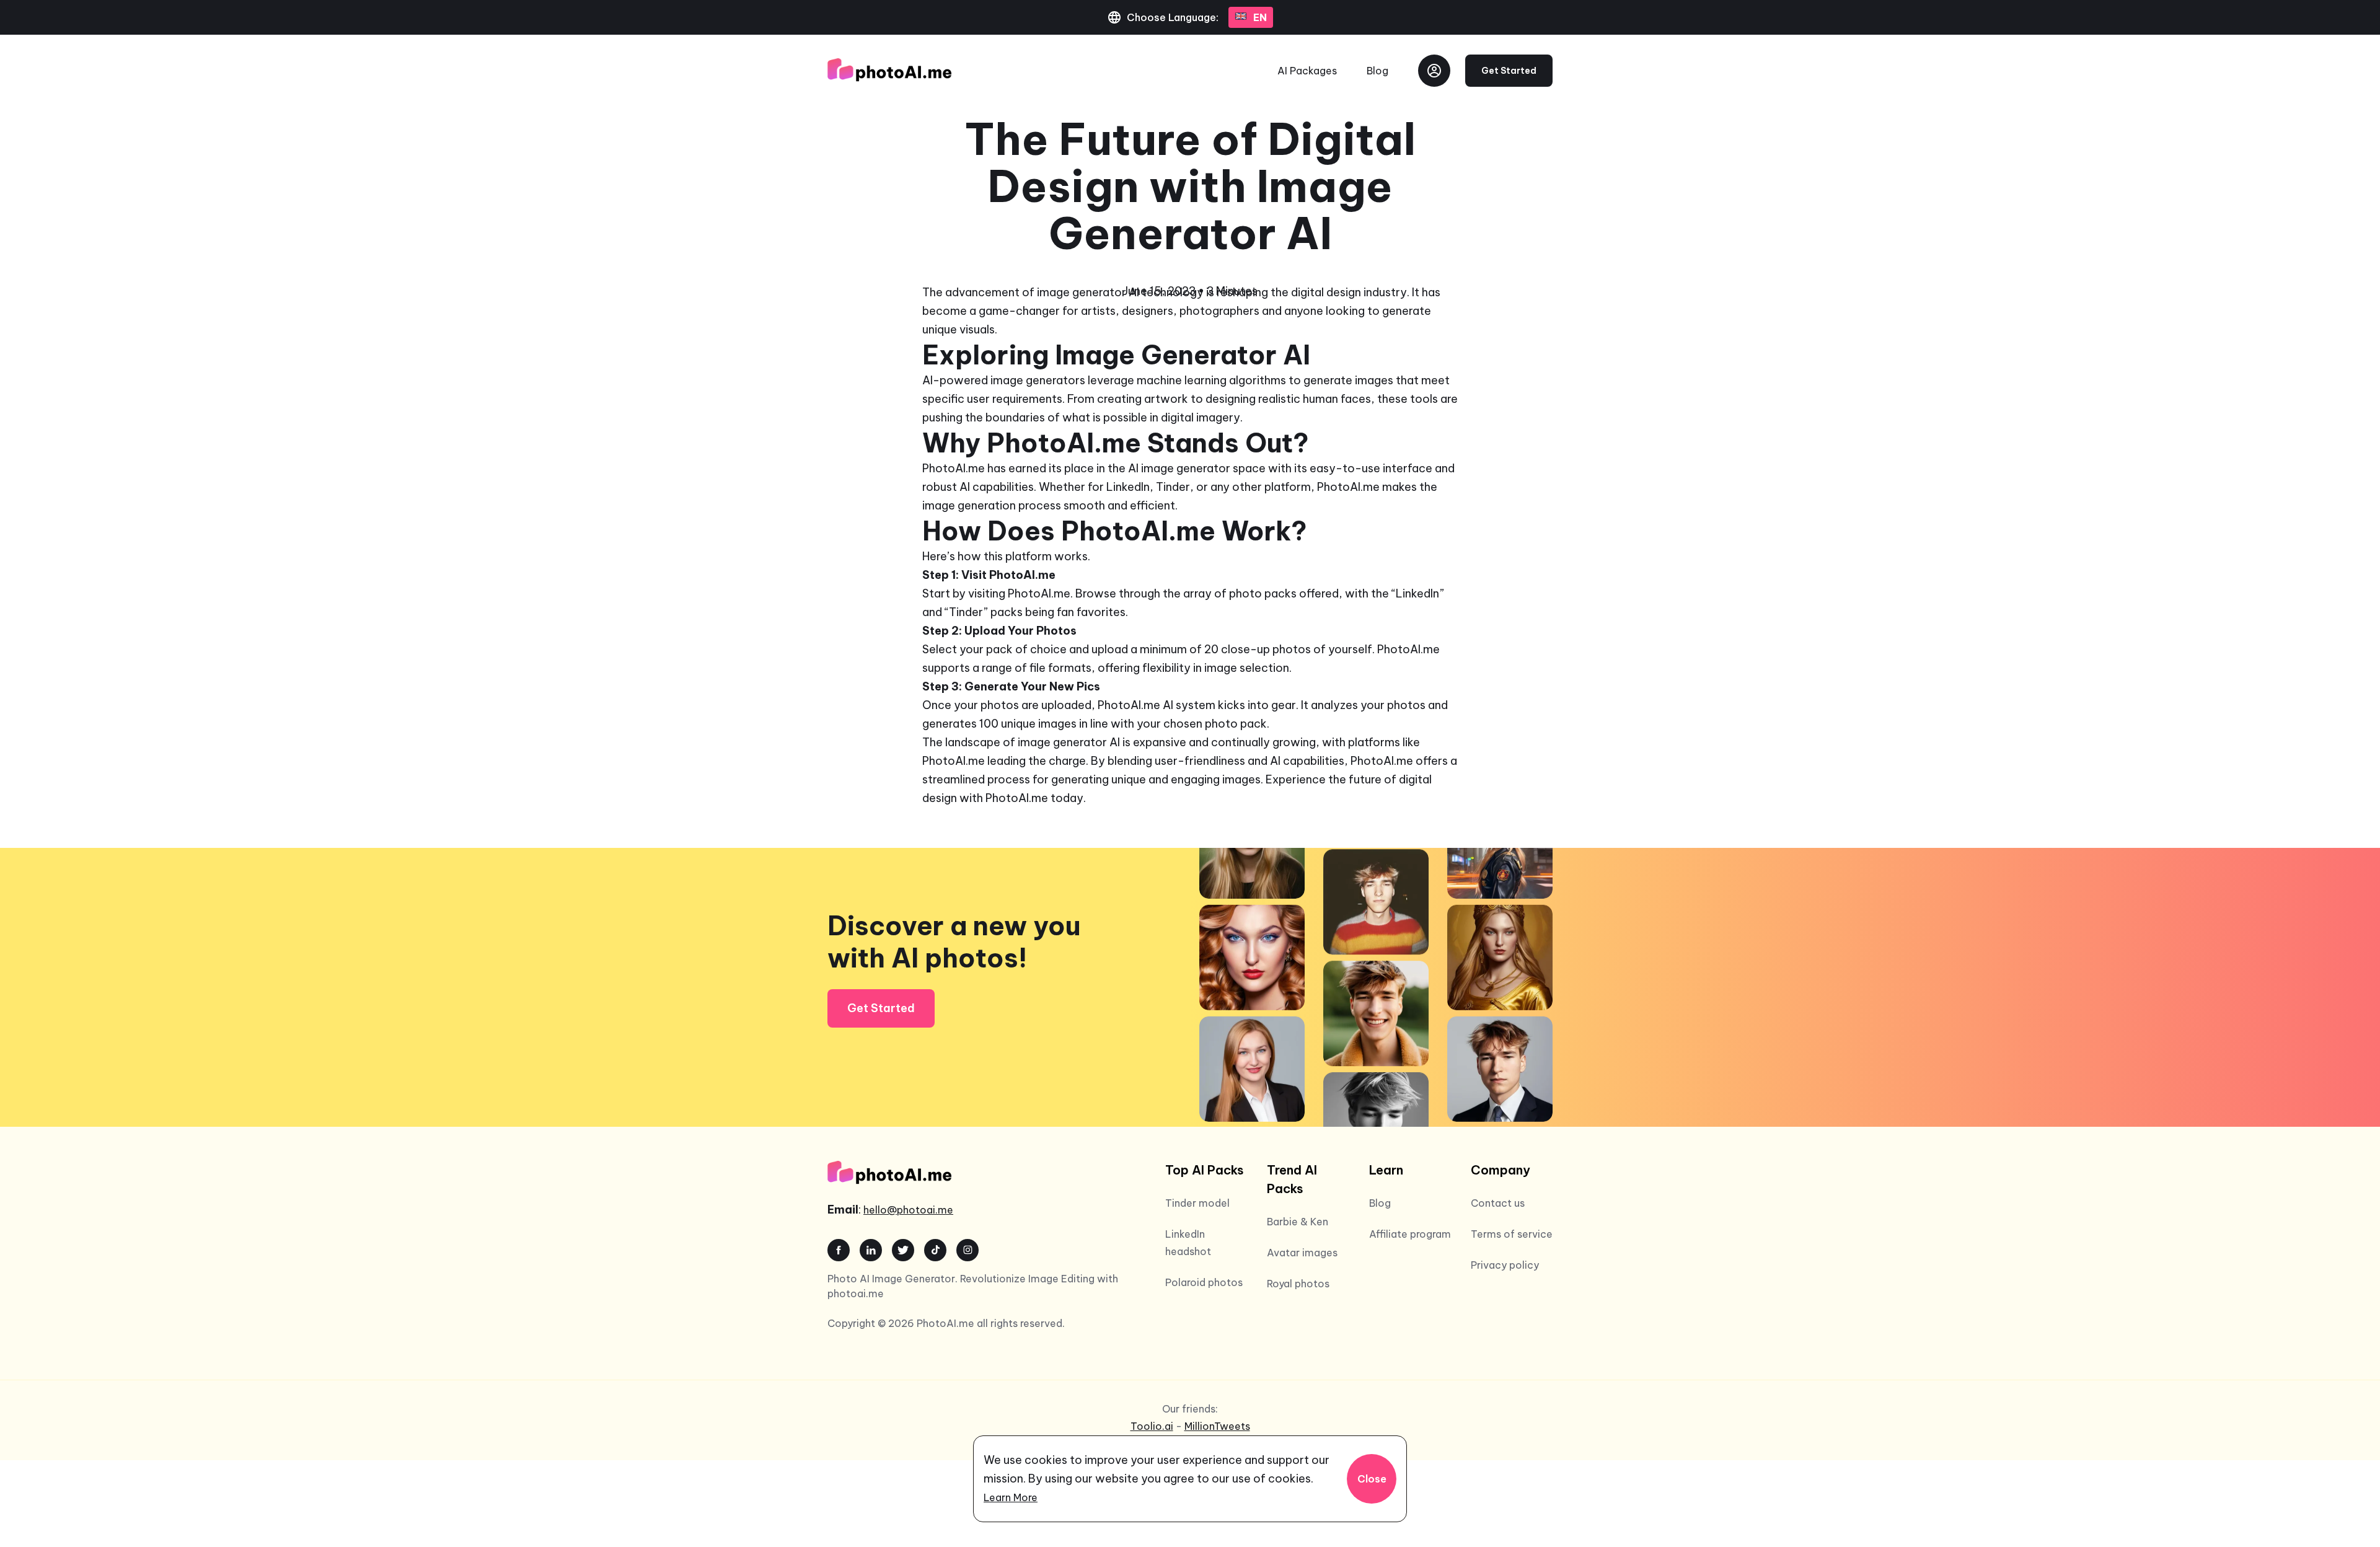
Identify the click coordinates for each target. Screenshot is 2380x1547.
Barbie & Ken (1298, 1222)
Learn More (1011, 1497)
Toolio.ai (1152, 1426)
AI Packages (1307, 71)
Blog (1377, 71)
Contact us (1498, 1203)
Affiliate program (1410, 1234)
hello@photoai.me (908, 1210)
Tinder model (1197, 1203)
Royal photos (1298, 1284)
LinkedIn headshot (1188, 1243)
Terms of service (1512, 1234)
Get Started (1509, 71)
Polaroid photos (1204, 1282)
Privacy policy (1505, 1265)
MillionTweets (1217, 1426)
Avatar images (1302, 1253)
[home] (889, 71)
